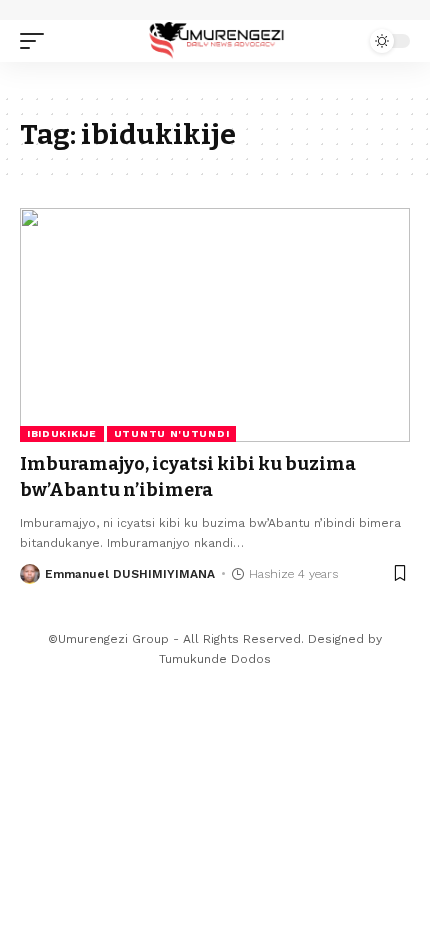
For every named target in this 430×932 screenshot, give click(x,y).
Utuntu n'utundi (172, 433)
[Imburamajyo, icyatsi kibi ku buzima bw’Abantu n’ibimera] (215, 325)
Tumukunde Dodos (215, 659)
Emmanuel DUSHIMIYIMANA (130, 574)
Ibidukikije (62, 433)
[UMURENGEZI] (215, 40)
